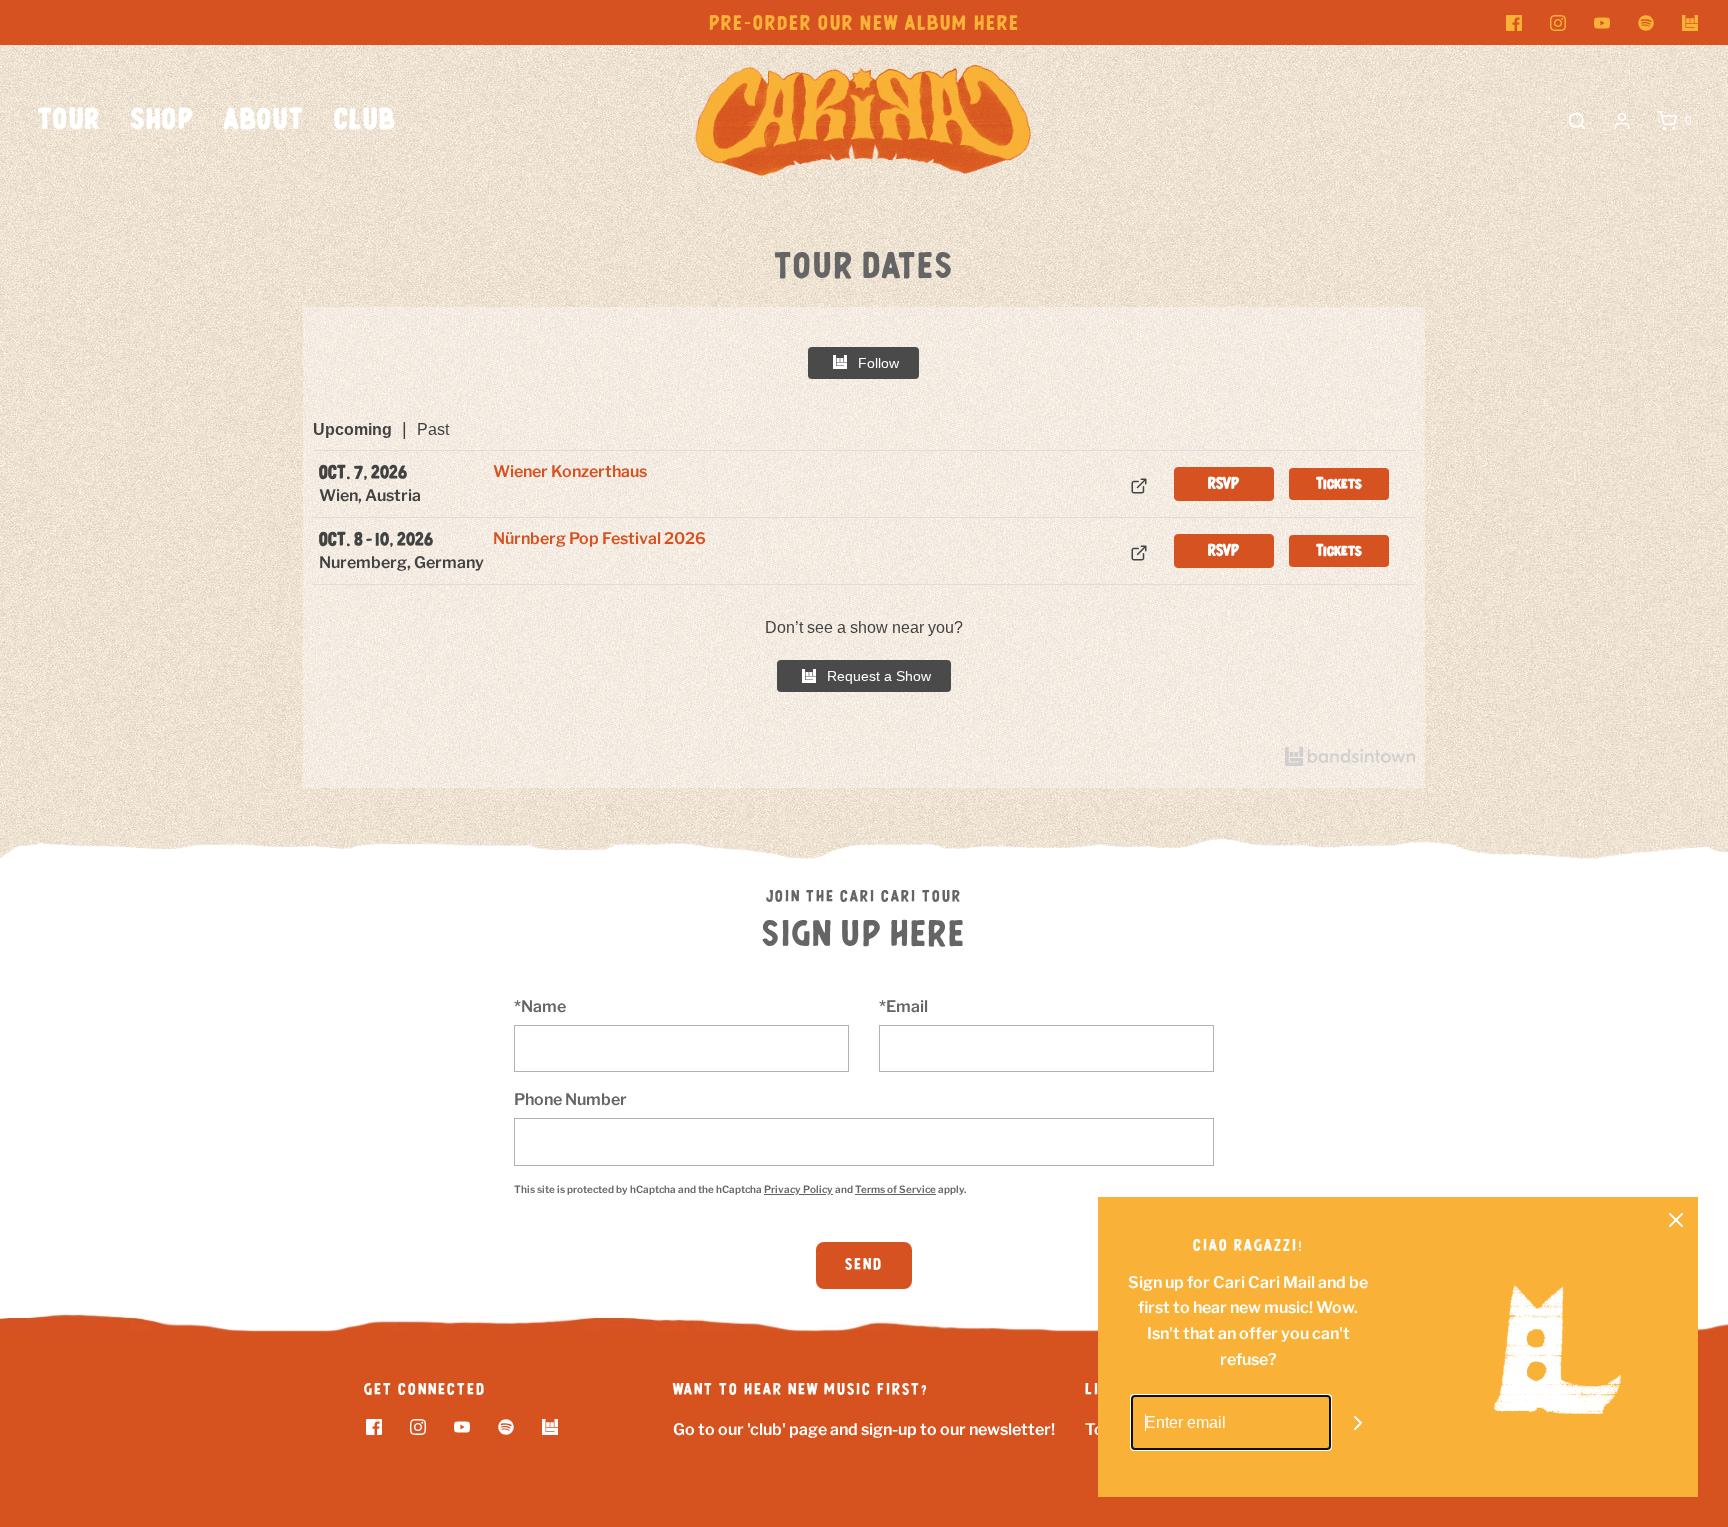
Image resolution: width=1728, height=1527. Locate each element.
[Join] (1358, 1422)
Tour (69, 120)
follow (878, 363)
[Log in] (1622, 121)
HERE (997, 24)
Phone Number (570, 1099)
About (264, 120)
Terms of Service (895, 1189)
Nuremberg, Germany (401, 562)
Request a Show (879, 676)
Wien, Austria (370, 495)
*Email (903, 1006)
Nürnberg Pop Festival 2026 (599, 538)
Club (365, 120)
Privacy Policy (798, 1189)
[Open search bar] (1577, 121)
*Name (540, 1006)
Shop (162, 120)
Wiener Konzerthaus (570, 471)
